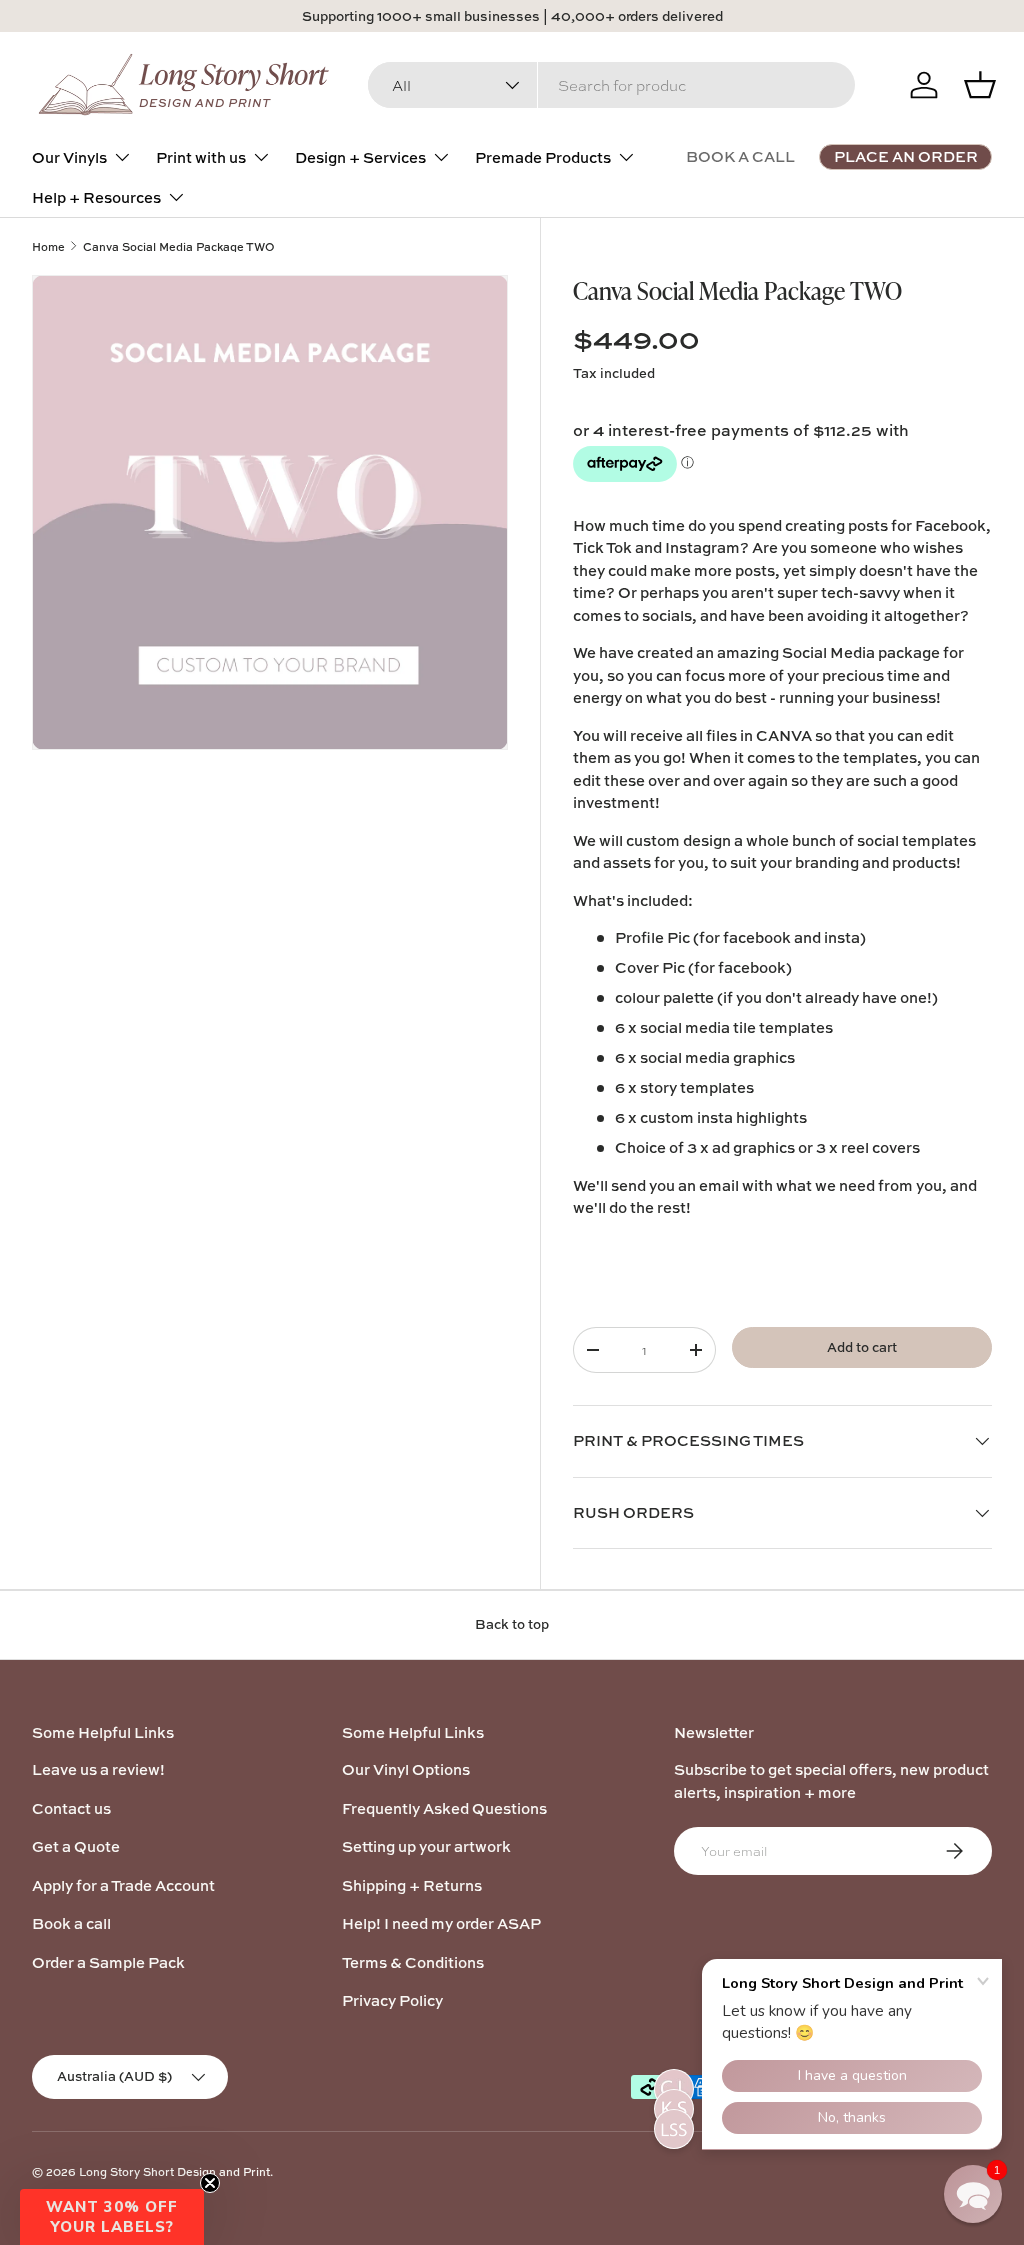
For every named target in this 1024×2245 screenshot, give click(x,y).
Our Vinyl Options (406, 1769)
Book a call (71, 1923)
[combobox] (611, 85)
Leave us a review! (98, 1769)
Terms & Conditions (413, 1962)
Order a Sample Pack (108, 1962)
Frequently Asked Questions (444, 1808)
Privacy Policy (392, 2000)
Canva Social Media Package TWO (179, 246)
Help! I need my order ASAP (441, 1923)
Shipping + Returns (412, 1885)
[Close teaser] (210, 2183)
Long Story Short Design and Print (174, 2171)
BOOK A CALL (740, 156)
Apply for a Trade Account (123, 1885)
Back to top (512, 1624)
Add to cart (862, 1347)
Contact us (71, 1808)
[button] (112, 2217)
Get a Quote (76, 1846)
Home (48, 246)
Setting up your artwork (426, 1846)
